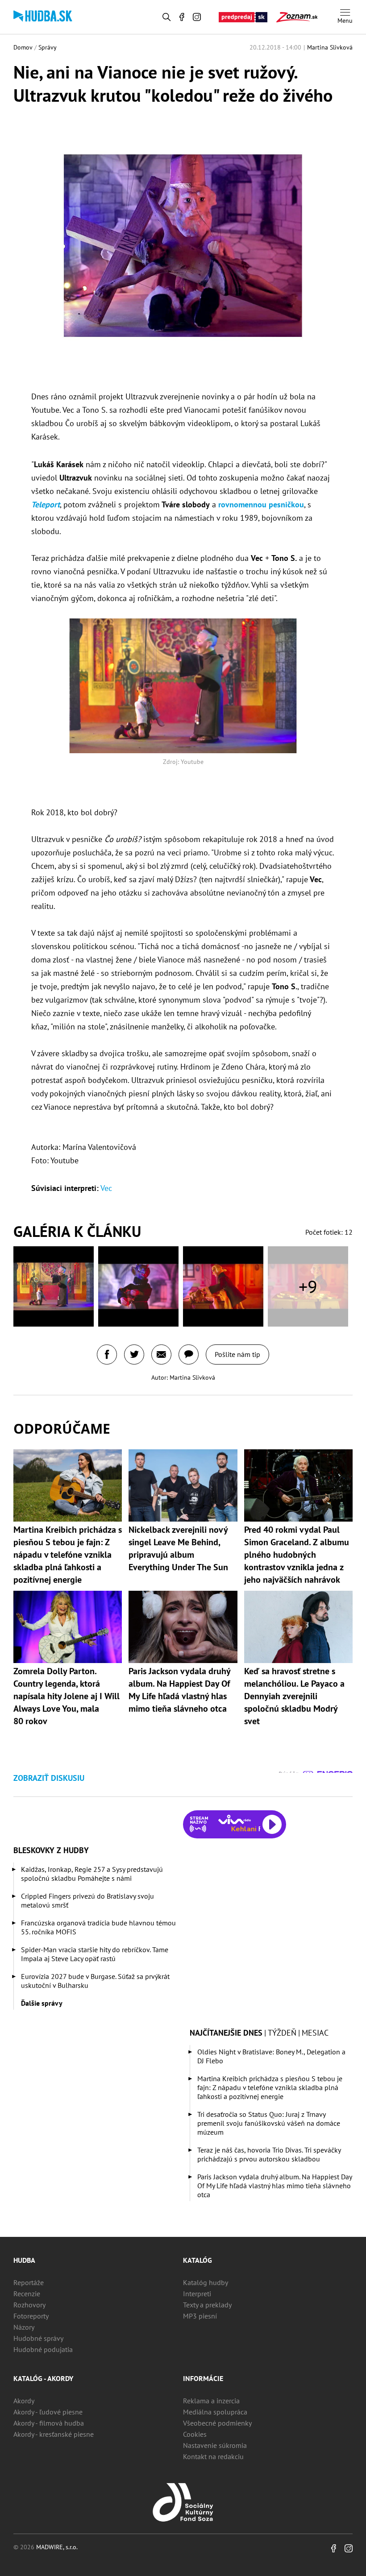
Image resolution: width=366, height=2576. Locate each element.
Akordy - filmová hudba (49, 2423)
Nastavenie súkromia (215, 2445)
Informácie (203, 2378)
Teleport (46, 504)
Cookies (195, 2434)
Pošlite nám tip (237, 1354)
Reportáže (29, 2282)
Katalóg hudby (206, 2282)
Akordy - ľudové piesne (48, 2412)
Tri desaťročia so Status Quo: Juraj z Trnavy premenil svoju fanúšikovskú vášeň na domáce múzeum (269, 2123)
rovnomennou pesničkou (261, 504)
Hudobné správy (38, 2338)
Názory (24, 2327)
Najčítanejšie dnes (226, 2033)
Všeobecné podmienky (217, 2423)
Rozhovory (29, 2305)
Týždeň (282, 2033)
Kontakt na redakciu (213, 2456)
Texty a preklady (207, 2305)
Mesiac (315, 2033)
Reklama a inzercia (211, 2401)
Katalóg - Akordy (43, 2378)
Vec (106, 1188)
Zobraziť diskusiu (49, 1778)
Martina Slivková (330, 47)
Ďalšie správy (42, 2003)
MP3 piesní (200, 2316)
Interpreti (197, 2294)
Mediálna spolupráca (215, 2412)
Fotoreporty (31, 2316)
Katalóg (198, 2260)
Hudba (24, 2260)
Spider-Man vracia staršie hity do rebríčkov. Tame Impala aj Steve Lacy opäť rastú (95, 1954)
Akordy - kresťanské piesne (54, 2434)
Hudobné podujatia (43, 2349)
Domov (23, 47)
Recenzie (27, 2294)
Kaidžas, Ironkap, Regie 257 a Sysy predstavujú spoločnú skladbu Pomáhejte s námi (92, 1874)
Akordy (24, 2401)
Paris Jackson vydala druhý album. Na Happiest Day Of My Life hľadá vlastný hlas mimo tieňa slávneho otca (274, 2186)
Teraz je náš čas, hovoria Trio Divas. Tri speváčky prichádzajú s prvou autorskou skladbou (269, 2154)
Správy (48, 47)
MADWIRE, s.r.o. (57, 2547)
